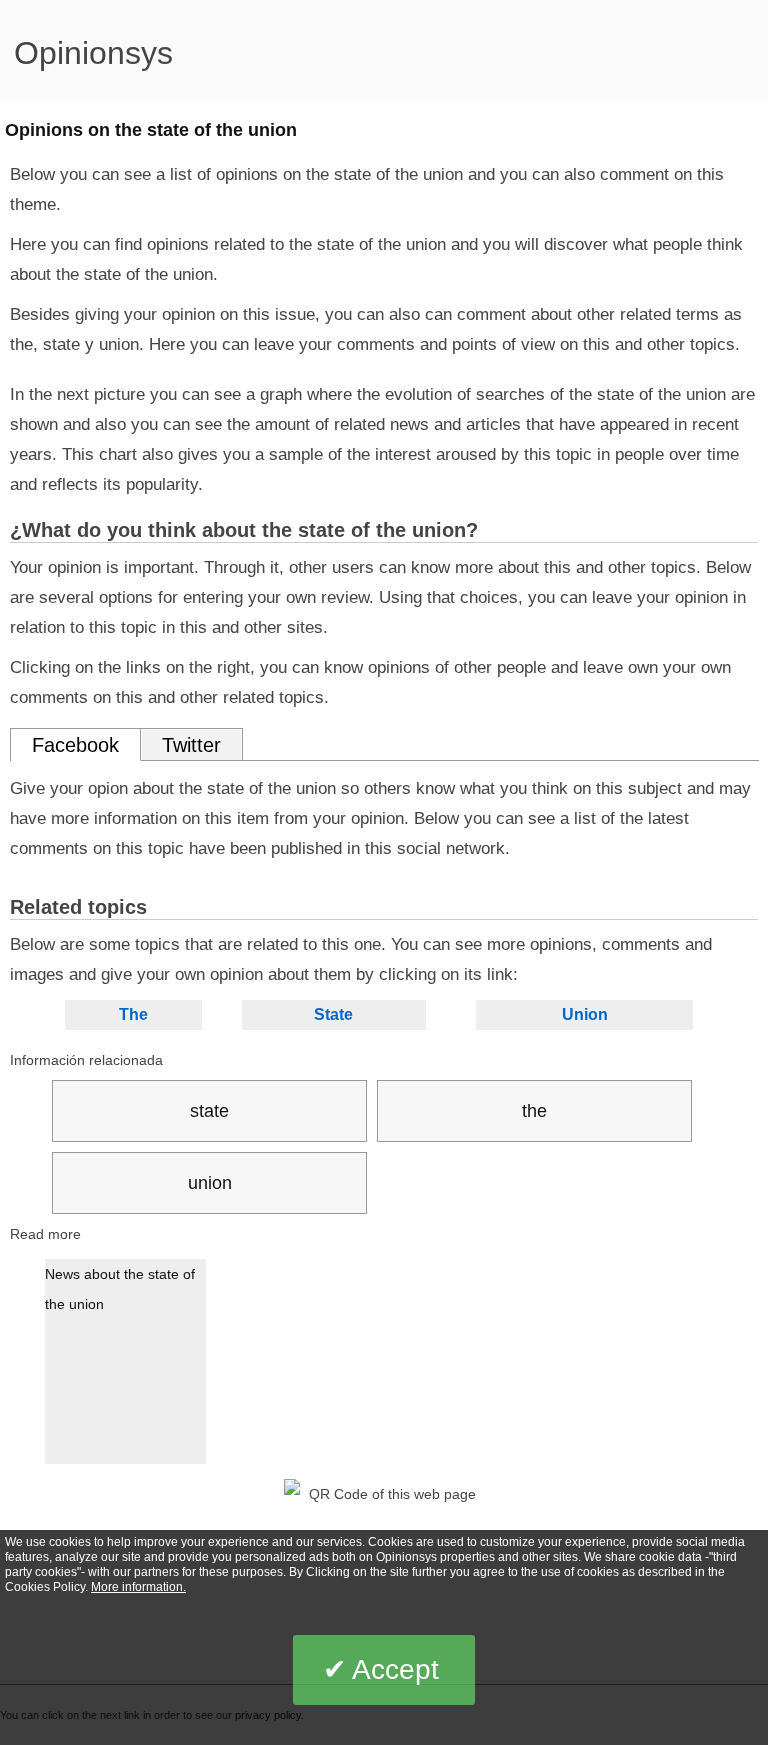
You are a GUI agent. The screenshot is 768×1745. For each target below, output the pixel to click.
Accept (395, 1669)
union (210, 1183)
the (534, 1111)
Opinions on (151, 130)
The (133, 1014)
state (209, 1111)
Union (585, 1014)
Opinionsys (93, 53)
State (333, 1014)
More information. (138, 1587)
